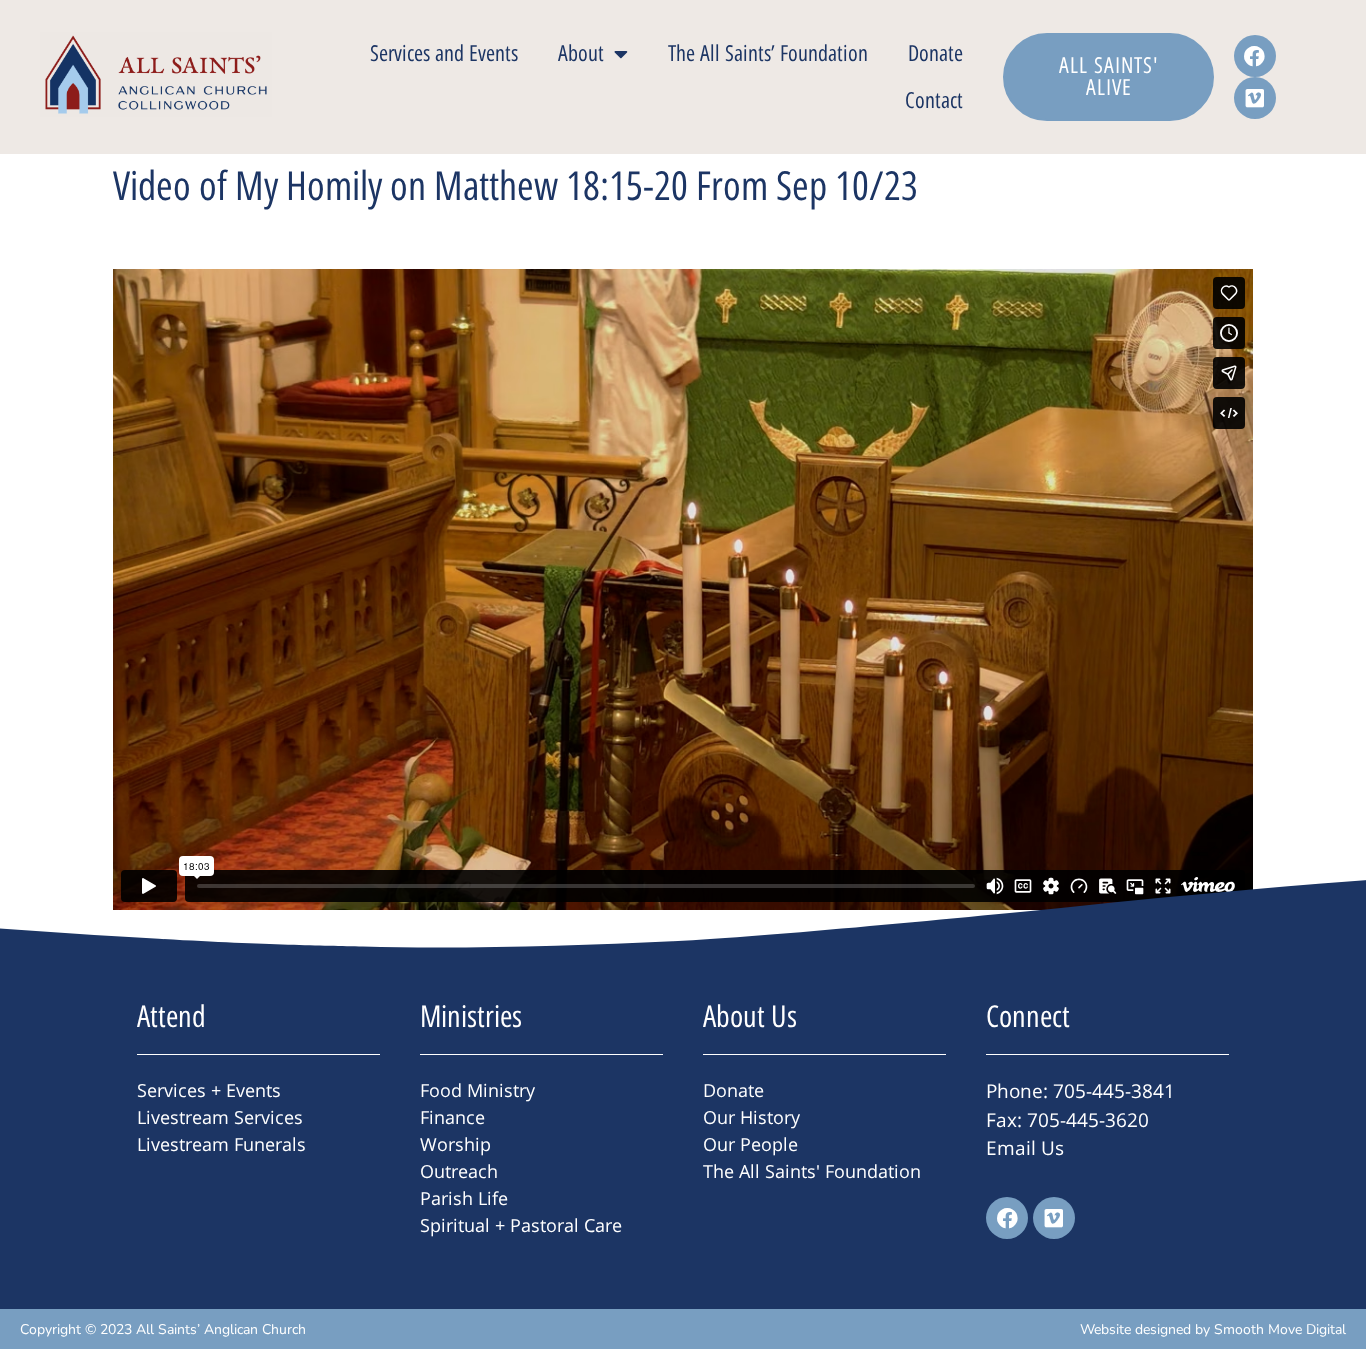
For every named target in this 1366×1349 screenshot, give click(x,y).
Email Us (1025, 1148)
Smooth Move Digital (1280, 1329)
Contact (934, 100)
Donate (935, 53)
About (581, 53)
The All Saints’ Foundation (768, 53)
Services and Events (444, 53)
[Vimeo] (1255, 98)
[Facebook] (1255, 56)
